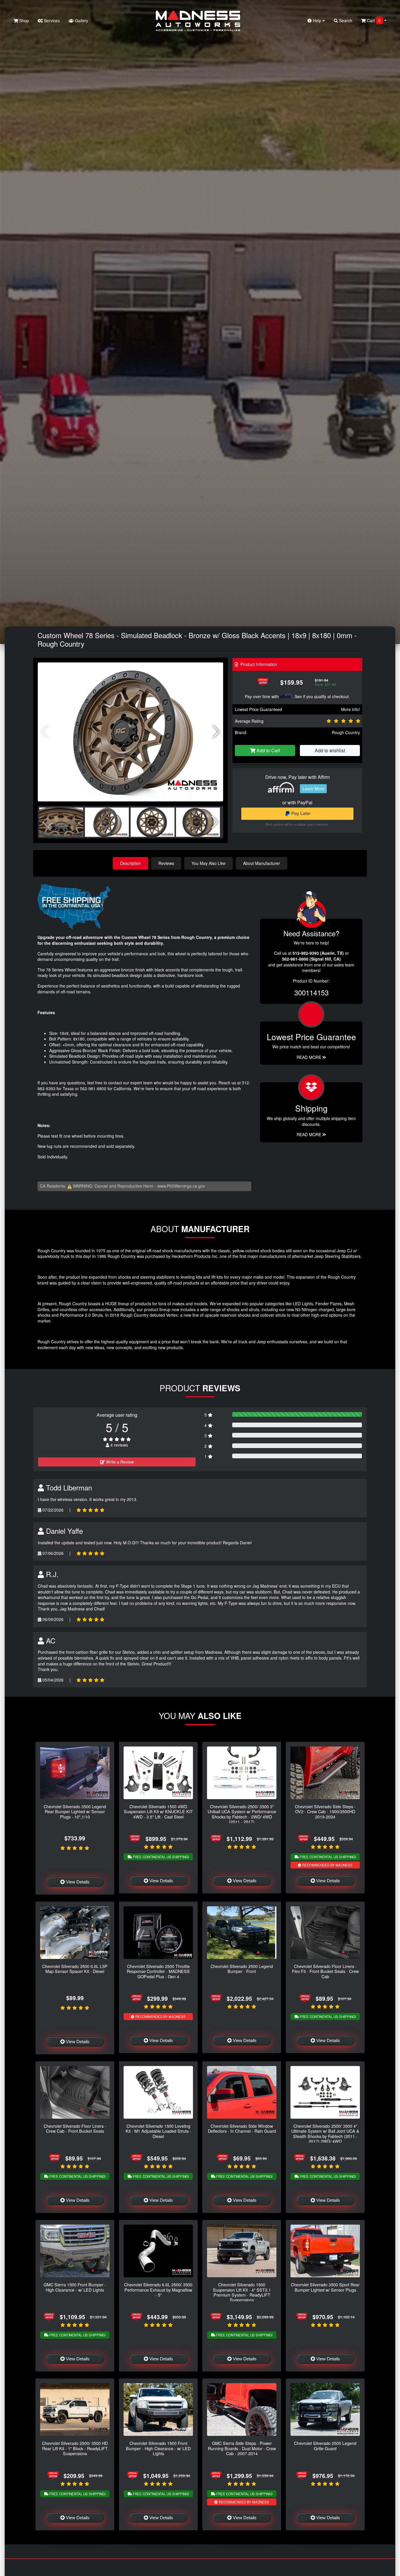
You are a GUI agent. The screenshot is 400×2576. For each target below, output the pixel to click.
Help (317, 20)
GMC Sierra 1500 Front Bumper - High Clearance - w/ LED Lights (75, 2287)
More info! (351, 709)
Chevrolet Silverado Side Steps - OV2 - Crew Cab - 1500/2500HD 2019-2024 (325, 1811)
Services (51, 20)
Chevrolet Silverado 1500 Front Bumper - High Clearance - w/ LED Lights (158, 2448)
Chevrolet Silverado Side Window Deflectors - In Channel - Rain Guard (242, 2128)
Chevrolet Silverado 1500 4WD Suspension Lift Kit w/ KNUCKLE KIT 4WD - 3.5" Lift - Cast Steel (158, 1811)
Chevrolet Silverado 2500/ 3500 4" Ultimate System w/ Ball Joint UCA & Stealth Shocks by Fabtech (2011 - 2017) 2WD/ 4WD (325, 2133)
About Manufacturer (261, 863)
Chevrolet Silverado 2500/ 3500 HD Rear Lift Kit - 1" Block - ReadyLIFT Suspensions (75, 2448)
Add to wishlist (330, 750)
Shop (24, 20)
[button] (216, 732)
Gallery (81, 20)
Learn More (313, 789)
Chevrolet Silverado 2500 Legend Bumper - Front (242, 1969)
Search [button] (345, 20)
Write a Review (119, 1462)
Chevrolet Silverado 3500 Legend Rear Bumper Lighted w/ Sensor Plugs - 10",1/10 (75, 1811)
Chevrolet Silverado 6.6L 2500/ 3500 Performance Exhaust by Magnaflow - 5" (158, 2290)
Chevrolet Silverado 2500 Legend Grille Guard (325, 2446)
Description (130, 863)
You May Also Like (208, 863)
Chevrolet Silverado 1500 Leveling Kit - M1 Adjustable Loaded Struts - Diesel (158, 2131)
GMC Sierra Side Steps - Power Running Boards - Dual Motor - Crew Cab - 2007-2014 (242, 2448)
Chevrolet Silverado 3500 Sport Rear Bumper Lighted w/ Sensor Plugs (325, 2287)
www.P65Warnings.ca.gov (181, 1186)
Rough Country (346, 732)
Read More (310, 1057)
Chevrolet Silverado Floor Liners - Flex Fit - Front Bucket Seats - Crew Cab (325, 1971)
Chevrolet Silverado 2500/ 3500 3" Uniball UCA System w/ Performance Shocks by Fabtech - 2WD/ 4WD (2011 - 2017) (242, 1814)
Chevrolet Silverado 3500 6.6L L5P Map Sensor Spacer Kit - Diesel (75, 1969)
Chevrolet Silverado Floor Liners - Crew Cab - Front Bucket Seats (75, 2128)
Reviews (166, 863)
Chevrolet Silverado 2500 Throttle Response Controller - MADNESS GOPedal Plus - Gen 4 (158, 1971)
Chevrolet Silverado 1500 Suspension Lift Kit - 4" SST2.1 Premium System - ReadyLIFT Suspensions (242, 2292)
